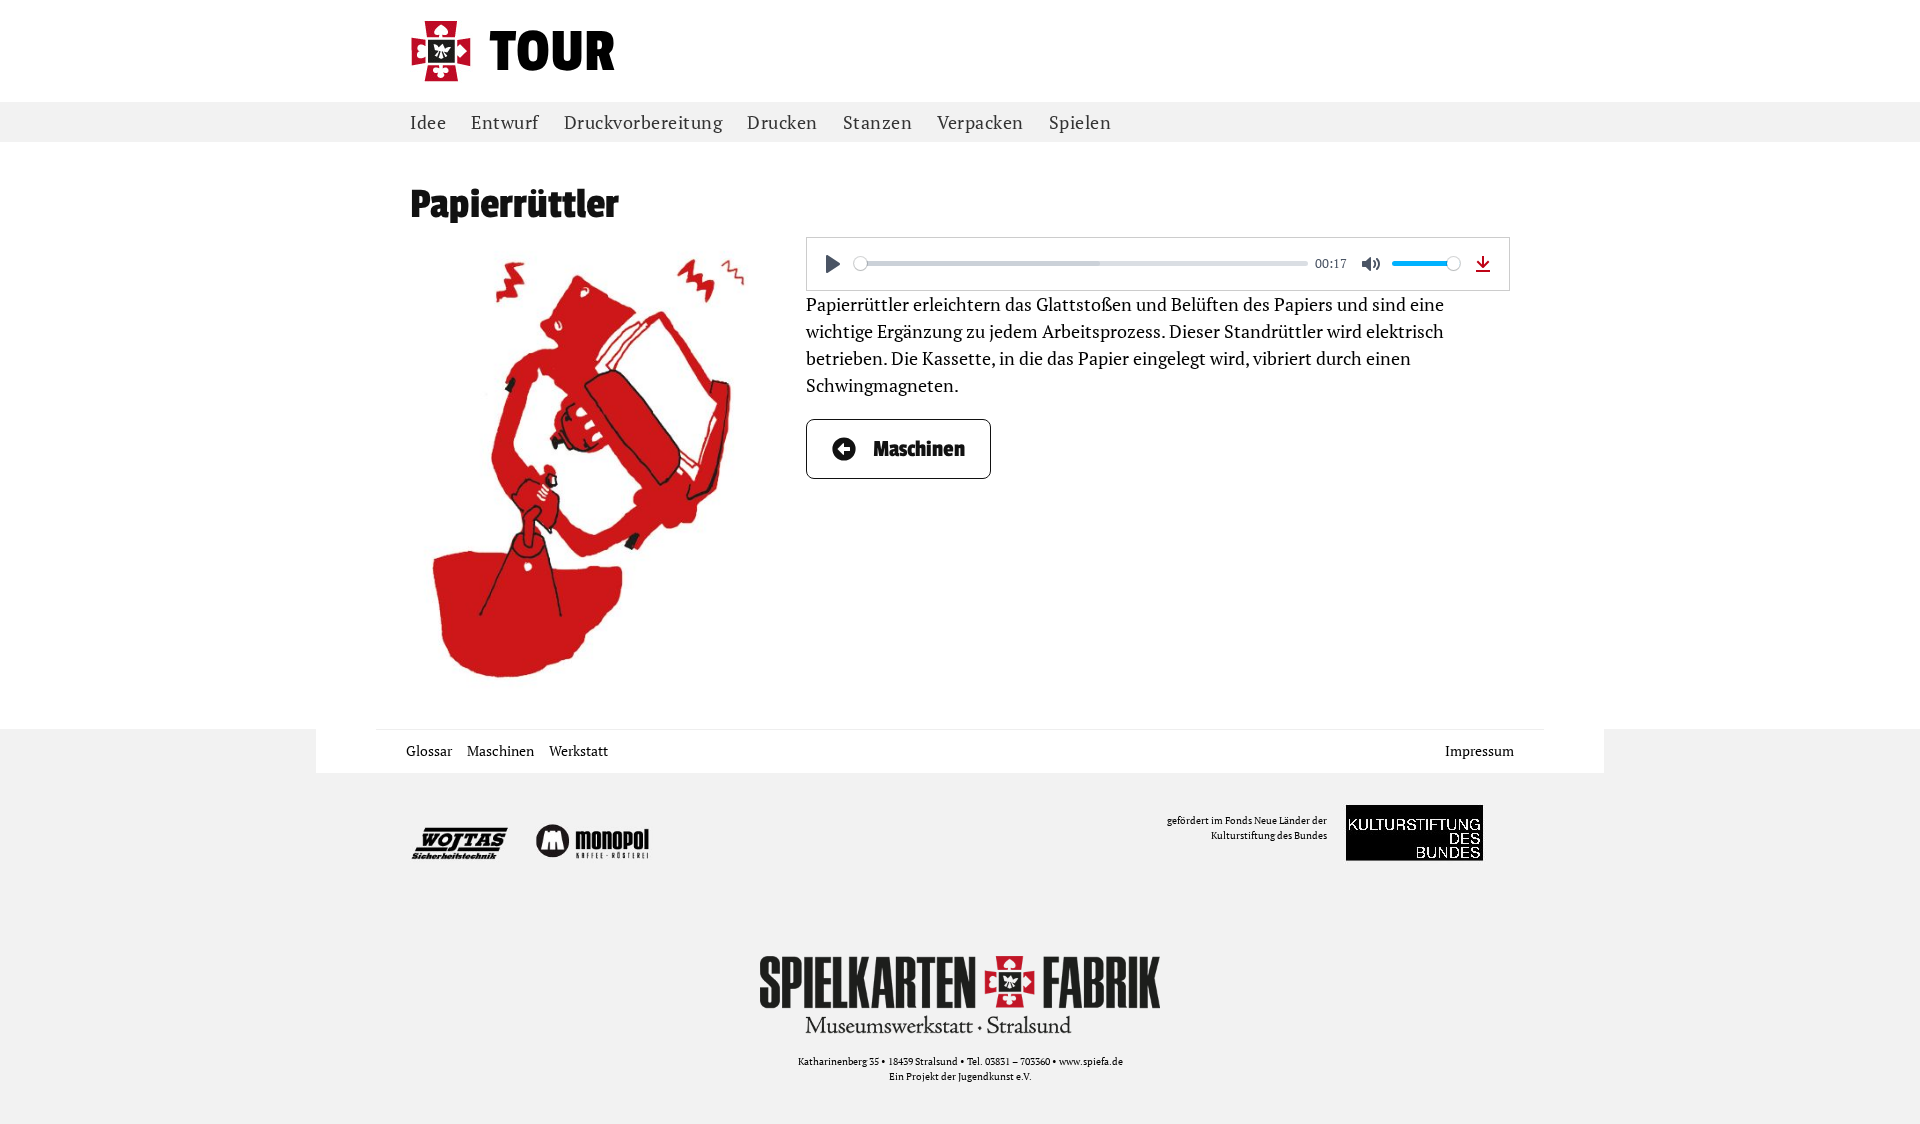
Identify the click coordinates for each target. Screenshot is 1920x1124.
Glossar (429, 750)
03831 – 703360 (1017, 1061)
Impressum (1479, 750)
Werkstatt (578, 750)
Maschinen (500, 750)
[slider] (1081, 263)
